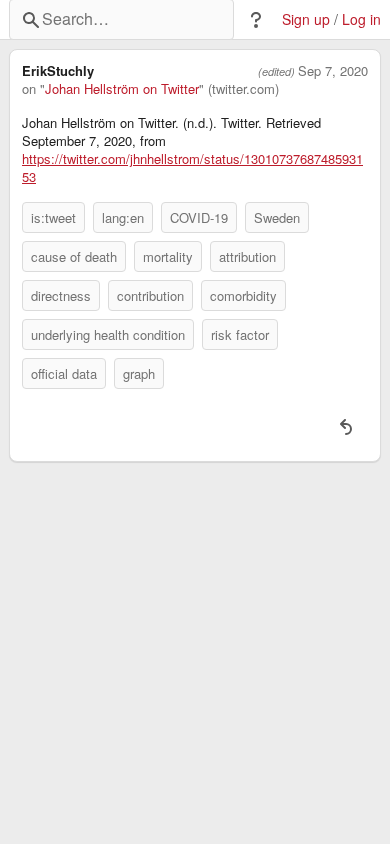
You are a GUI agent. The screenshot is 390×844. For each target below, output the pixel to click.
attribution (247, 256)
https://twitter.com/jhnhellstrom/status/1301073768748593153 (192, 168)
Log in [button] (361, 19)
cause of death (74, 256)
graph (139, 373)
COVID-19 (199, 217)
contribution (150, 295)
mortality (168, 256)
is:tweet (53, 217)
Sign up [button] (306, 19)
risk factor (240, 334)
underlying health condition (108, 334)
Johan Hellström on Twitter (122, 89)
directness (61, 295)
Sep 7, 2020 (333, 71)
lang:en (123, 217)
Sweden (277, 217)
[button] (256, 20)
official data (64, 373)
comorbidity (243, 295)
